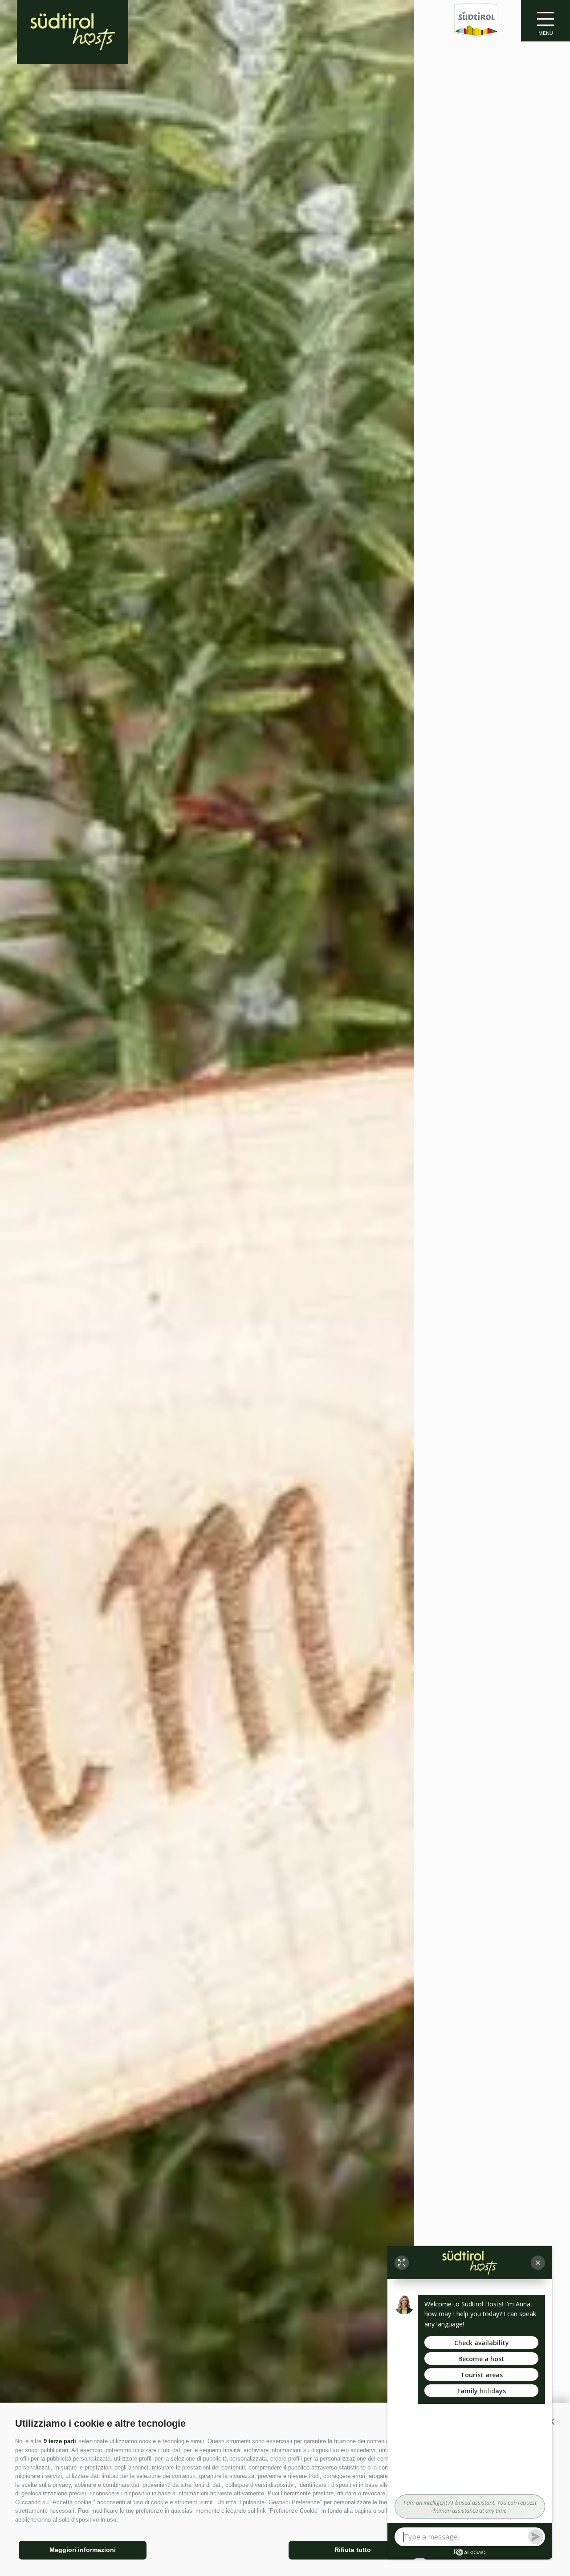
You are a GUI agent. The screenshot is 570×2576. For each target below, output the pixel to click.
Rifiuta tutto (353, 2550)
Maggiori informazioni (83, 2550)
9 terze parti (60, 2441)
